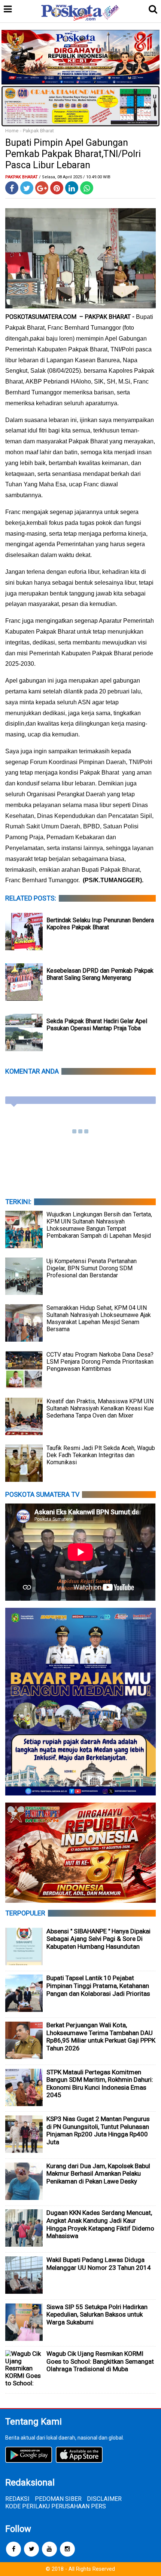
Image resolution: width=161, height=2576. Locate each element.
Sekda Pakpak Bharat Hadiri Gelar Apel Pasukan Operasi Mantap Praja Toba (97, 1025)
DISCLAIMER (104, 2499)
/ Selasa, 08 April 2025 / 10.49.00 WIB (75, 177)
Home (12, 131)
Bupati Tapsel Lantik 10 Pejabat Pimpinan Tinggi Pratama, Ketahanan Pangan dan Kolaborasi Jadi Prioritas (98, 1986)
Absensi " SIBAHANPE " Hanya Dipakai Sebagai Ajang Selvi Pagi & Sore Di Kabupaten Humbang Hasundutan (98, 1939)
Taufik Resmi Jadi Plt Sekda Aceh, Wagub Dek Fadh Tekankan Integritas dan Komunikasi (101, 1455)
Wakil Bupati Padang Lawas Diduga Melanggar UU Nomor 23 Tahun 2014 (99, 2264)
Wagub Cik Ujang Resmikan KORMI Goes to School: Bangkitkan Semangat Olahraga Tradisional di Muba (100, 2361)
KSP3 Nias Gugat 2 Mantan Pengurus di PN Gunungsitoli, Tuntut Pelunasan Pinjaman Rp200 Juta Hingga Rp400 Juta (98, 2130)
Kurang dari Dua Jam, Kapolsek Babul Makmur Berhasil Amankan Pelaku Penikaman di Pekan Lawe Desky (98, 2174)
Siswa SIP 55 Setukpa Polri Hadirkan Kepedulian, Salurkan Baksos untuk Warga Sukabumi (97, 2315)
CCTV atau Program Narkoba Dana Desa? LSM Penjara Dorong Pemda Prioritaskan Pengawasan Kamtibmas (100, 1362)
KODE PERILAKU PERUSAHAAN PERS (56, 2506)
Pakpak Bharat (38, 131)
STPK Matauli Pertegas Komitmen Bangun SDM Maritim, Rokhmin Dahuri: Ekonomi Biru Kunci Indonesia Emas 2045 (100, 2084)
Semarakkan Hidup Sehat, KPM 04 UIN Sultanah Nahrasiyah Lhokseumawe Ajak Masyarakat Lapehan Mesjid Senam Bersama (99, 1318)
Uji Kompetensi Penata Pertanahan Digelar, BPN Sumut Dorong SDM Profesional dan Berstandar (92, 1268)
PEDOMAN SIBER (58, 2499)
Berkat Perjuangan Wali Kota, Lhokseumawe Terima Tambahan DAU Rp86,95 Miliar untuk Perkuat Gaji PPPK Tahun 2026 (101, 2037)
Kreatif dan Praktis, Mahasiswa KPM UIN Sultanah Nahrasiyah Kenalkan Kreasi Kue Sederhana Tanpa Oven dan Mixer (100, 1408)
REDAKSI (17, 2499)
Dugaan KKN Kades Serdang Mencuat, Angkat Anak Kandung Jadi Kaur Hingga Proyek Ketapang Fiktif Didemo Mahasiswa (100, 2224)
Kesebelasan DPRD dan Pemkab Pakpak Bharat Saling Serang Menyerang (100, 974)
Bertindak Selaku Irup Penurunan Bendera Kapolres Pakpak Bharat (100, 924)
